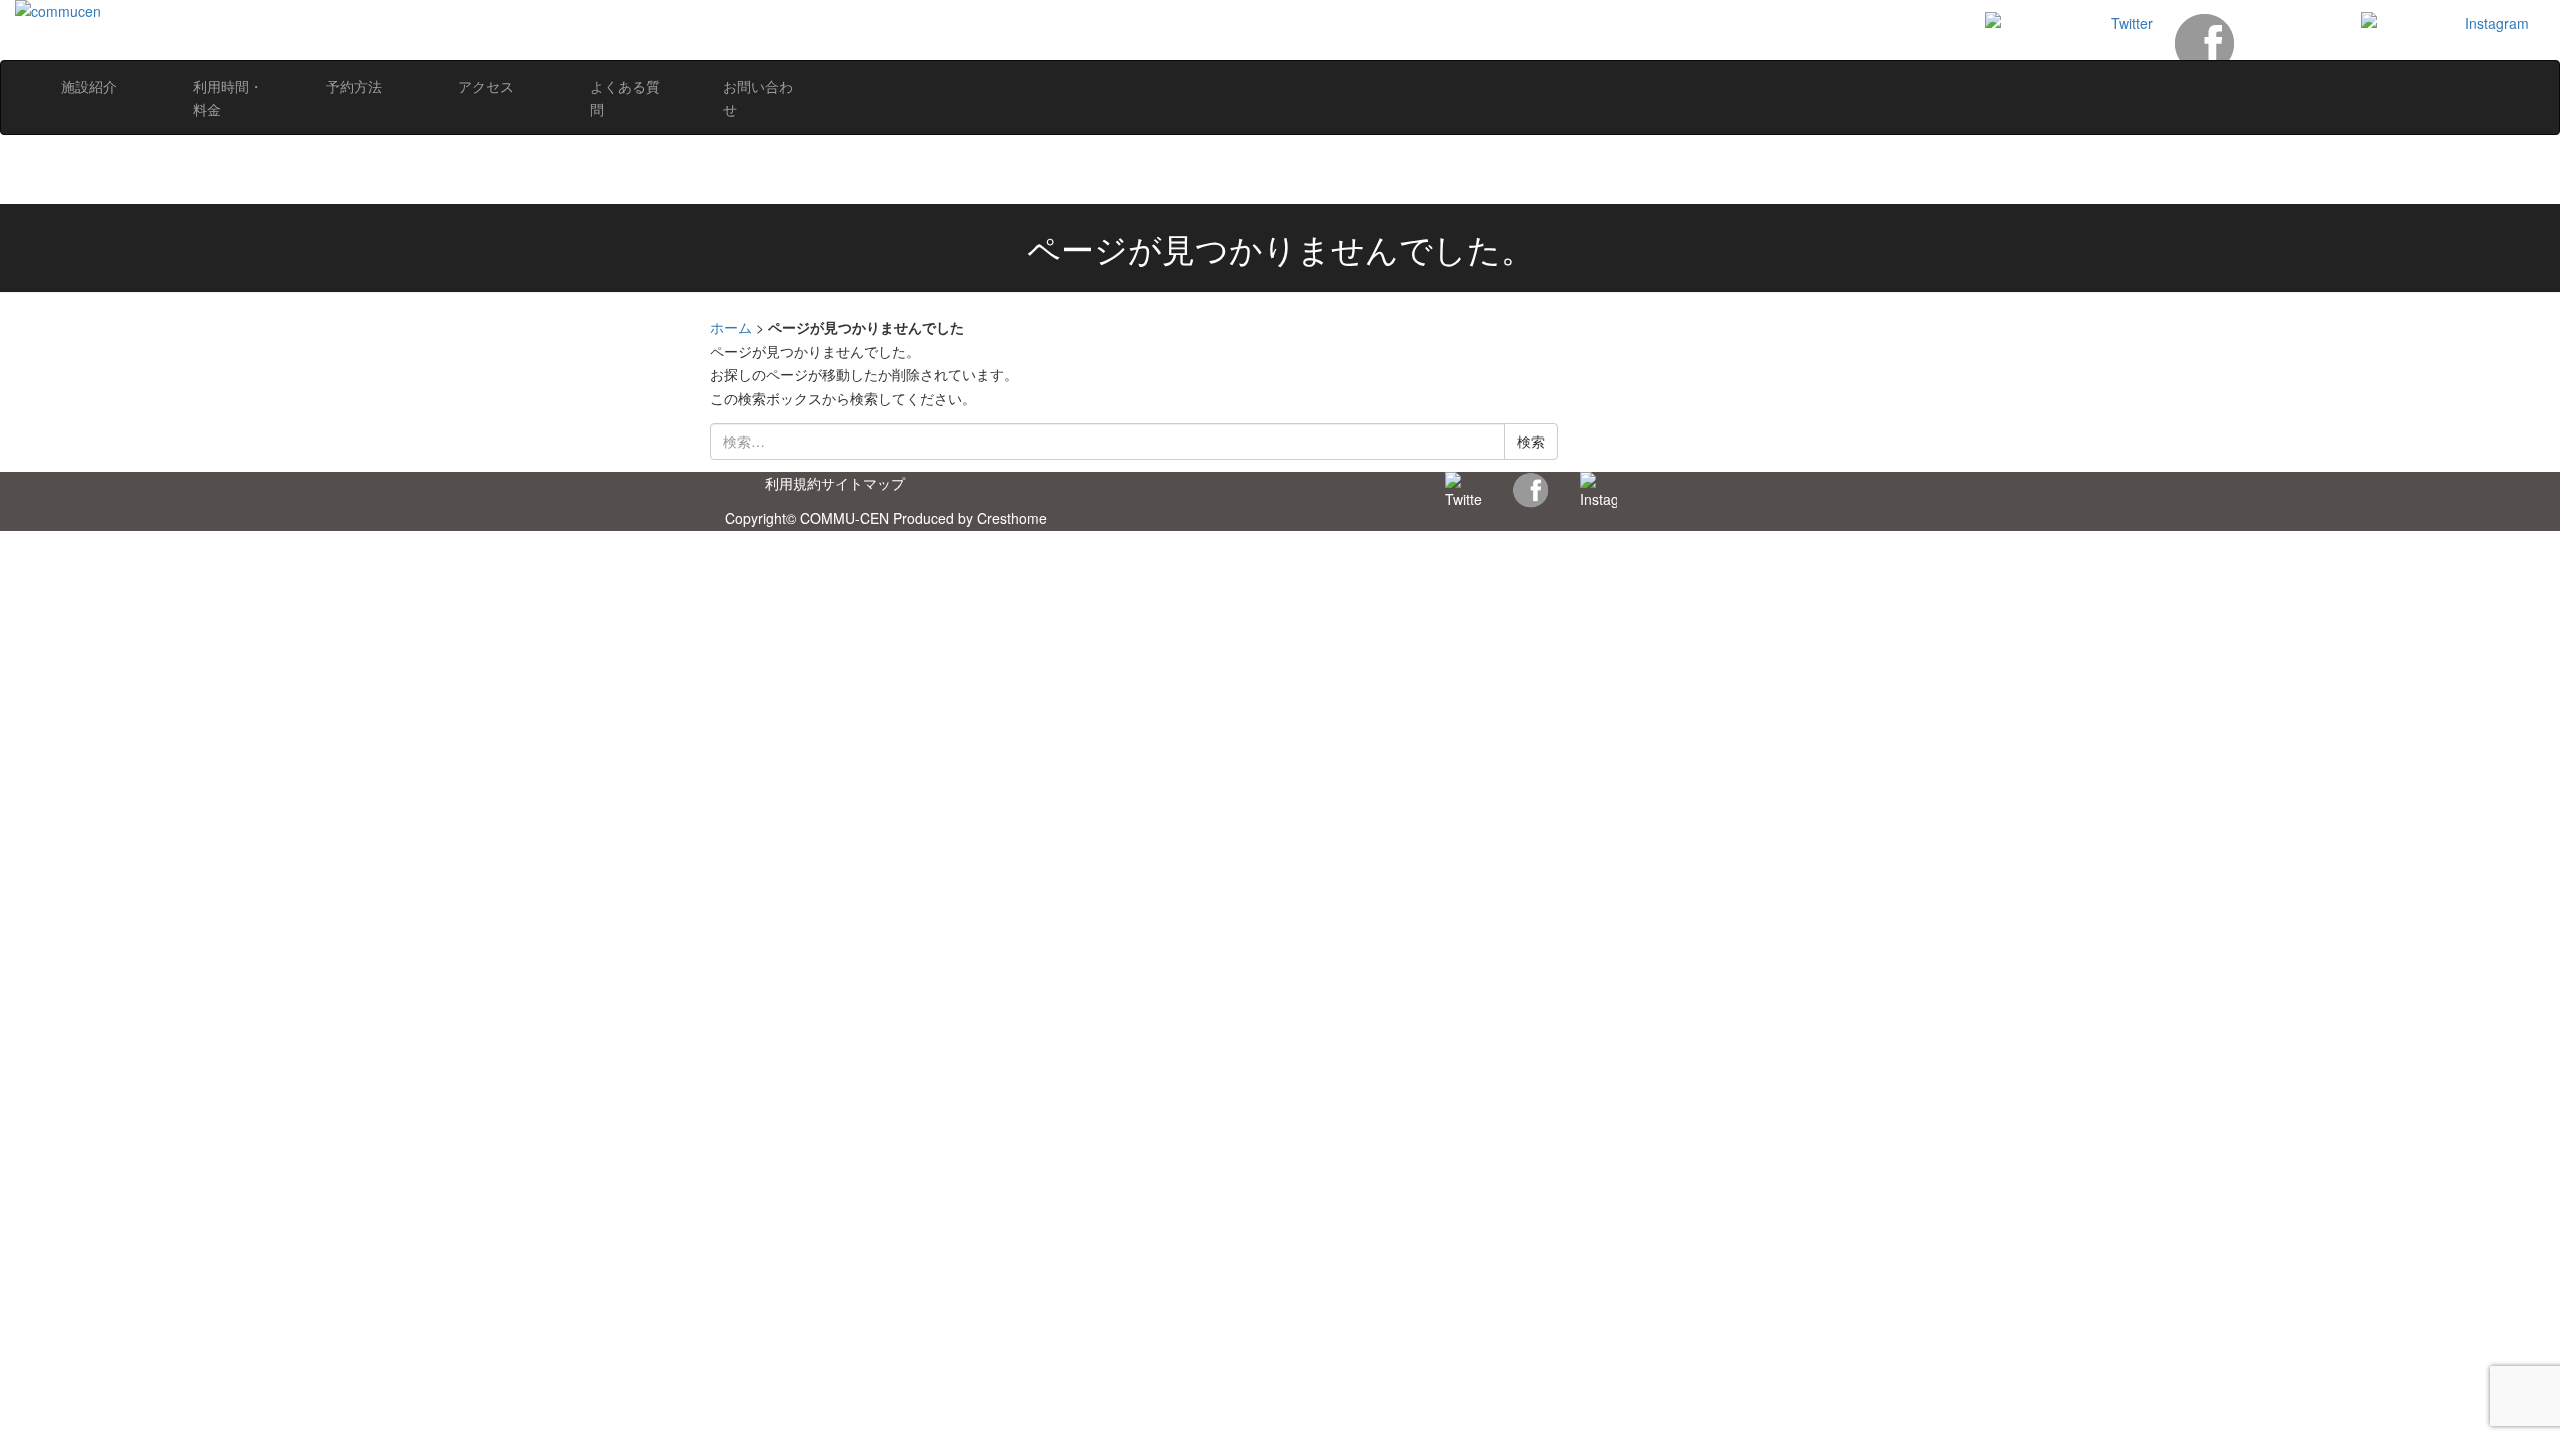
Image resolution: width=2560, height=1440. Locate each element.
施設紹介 (89, 86)
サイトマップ (863, 483)
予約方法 (354, 86)
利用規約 (793, 483)
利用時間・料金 (228, 97)
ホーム (731, 327)
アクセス (486, 86)
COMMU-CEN (844, 518)
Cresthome (1012, 518)
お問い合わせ (758, 97)
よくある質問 (625, 97)
